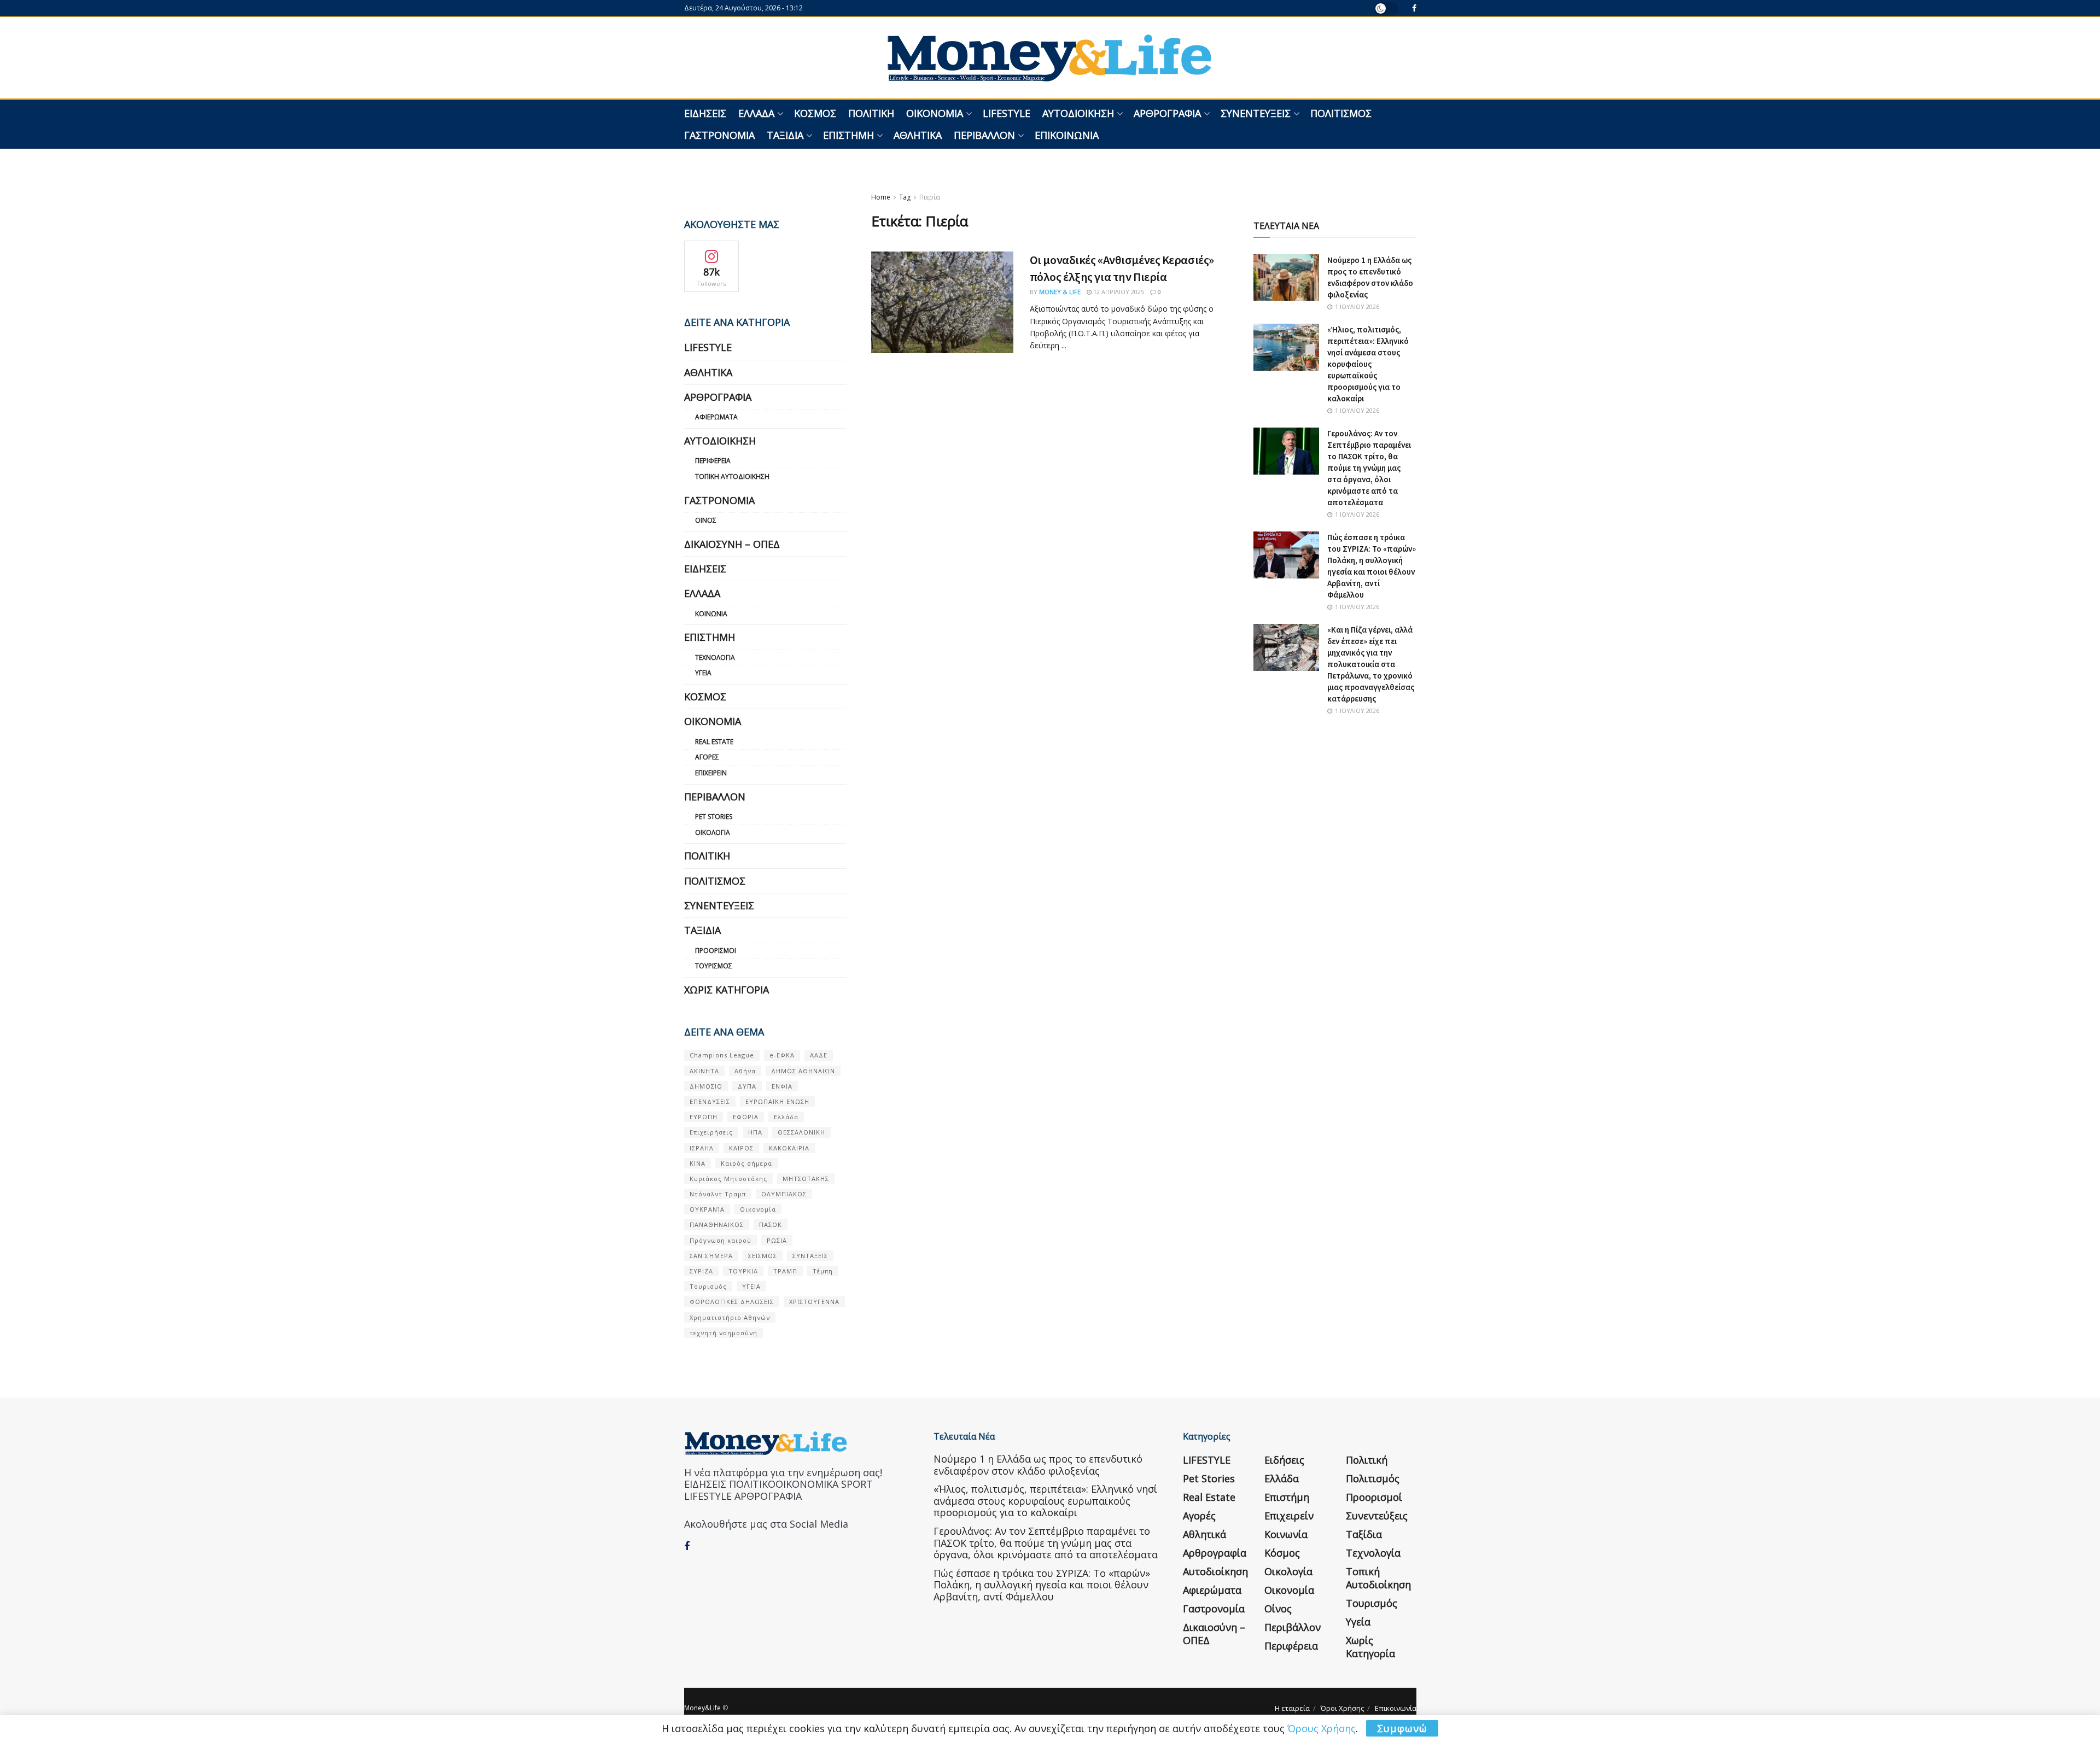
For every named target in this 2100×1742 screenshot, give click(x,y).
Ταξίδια (785, 135)
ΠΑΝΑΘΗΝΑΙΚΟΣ (717, 1224)
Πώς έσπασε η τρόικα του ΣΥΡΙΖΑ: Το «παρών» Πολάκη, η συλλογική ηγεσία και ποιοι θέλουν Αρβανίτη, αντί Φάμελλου (1042, 1585)
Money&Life (702, 1708)
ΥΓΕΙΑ (751, 1286)
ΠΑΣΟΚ (771, 1224)
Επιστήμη (848, 135)
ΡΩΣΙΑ (777, 1240)
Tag (905, 197)
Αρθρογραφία (1167, 113)
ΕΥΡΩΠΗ (704, 1117)
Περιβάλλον (984, 135)
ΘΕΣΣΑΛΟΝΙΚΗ (801, 1132)
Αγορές (707, 757)
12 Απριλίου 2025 (1118, 292)
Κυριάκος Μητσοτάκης (728, 1179)
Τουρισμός (714, 966)
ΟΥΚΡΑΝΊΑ (707, 1209)
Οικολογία (713, 832)
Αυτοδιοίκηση (1078, 113)
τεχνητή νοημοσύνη (724, 1333)
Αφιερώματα (716, 417)
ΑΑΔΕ (819, 1055)
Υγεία (703, 673)
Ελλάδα (756, 113)
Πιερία (930, 197)
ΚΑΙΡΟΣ (741, 1148)
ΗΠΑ (755, 1132)
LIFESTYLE (1007, 113)
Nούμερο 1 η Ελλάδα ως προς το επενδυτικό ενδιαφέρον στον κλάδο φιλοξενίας (1038, 1465)
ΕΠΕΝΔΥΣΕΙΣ (710, 1101)
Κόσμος (815, 113)
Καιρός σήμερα (746, 1163)
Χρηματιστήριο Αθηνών (730, 1317)
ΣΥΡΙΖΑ (701, 1271)
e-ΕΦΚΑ (782, 1055)
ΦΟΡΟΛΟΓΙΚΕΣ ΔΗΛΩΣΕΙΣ (732, 1302)
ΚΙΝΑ (698, 1163)
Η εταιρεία (1292, 1708)
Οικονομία (935, 113)
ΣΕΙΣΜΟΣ (763, 1256)
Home (881, 197)
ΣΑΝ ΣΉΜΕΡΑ (711, 1256)
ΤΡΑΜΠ (785, 1271)
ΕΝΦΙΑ (782, 1086)
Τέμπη (823, 1271)
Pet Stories (714, 817)
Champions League (722, 1055)
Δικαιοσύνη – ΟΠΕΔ (732, 544)
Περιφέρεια (713, 461)
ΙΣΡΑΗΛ (702, 1148)
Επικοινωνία (1067, 135)
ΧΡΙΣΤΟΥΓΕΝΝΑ (814, 1302)
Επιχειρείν (711, 773)
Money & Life (1060, 292)
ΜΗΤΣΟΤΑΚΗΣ (806, 1179)
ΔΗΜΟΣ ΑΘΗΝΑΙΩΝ (803, 1071)
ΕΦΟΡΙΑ (746, 1117)
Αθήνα (745, 1071)
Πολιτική (871, 113)
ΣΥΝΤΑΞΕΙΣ (810, 1256)
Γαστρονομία (719, 135)
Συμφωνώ (1402, 1728)
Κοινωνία (711, 614)
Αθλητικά (918, 135)
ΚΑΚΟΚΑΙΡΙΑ (789, 1148)
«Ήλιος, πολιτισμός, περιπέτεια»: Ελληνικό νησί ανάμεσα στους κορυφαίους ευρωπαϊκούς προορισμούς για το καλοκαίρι (1368, 364)
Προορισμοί (716, 951)
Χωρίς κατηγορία (727, 990)
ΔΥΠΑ (747, 1086)
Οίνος (706, 520)
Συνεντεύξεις (1256, 113)
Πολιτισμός (1341, 113)
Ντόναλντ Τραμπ (718, 1194)
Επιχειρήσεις (711, 1132)
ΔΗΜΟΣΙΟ (706, 1086)
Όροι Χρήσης (1342, 1708)
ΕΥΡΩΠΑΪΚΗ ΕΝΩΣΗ (777, 1101)
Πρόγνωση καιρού (721, 1240)
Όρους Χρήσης (1322, 1728)
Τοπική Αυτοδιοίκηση (732, 477)
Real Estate (714, 742)
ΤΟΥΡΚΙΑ (743, 1271)
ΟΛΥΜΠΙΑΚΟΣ (784, 1194)
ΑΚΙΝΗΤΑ (704, 1071)
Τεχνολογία (715, 657)
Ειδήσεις (705, 113)
